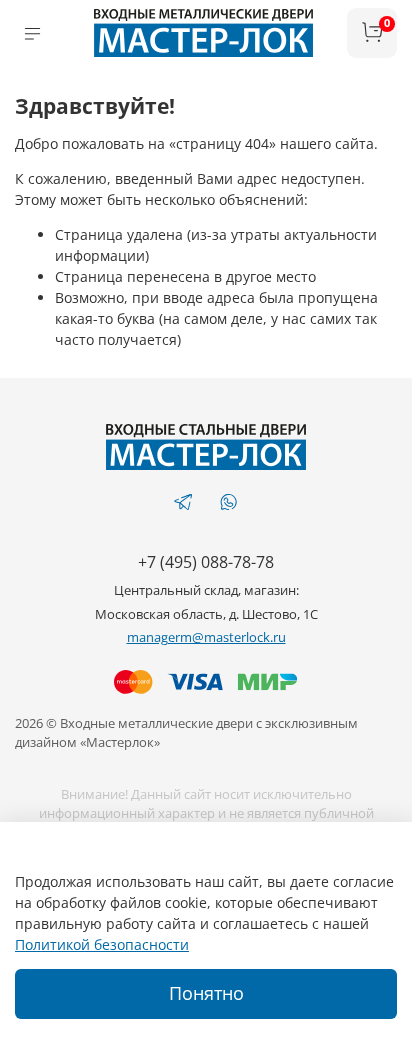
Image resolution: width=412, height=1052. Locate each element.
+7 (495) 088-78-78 (206, 562)
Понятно (206, 993)
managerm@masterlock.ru (206, 637)
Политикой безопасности (102, 944)
